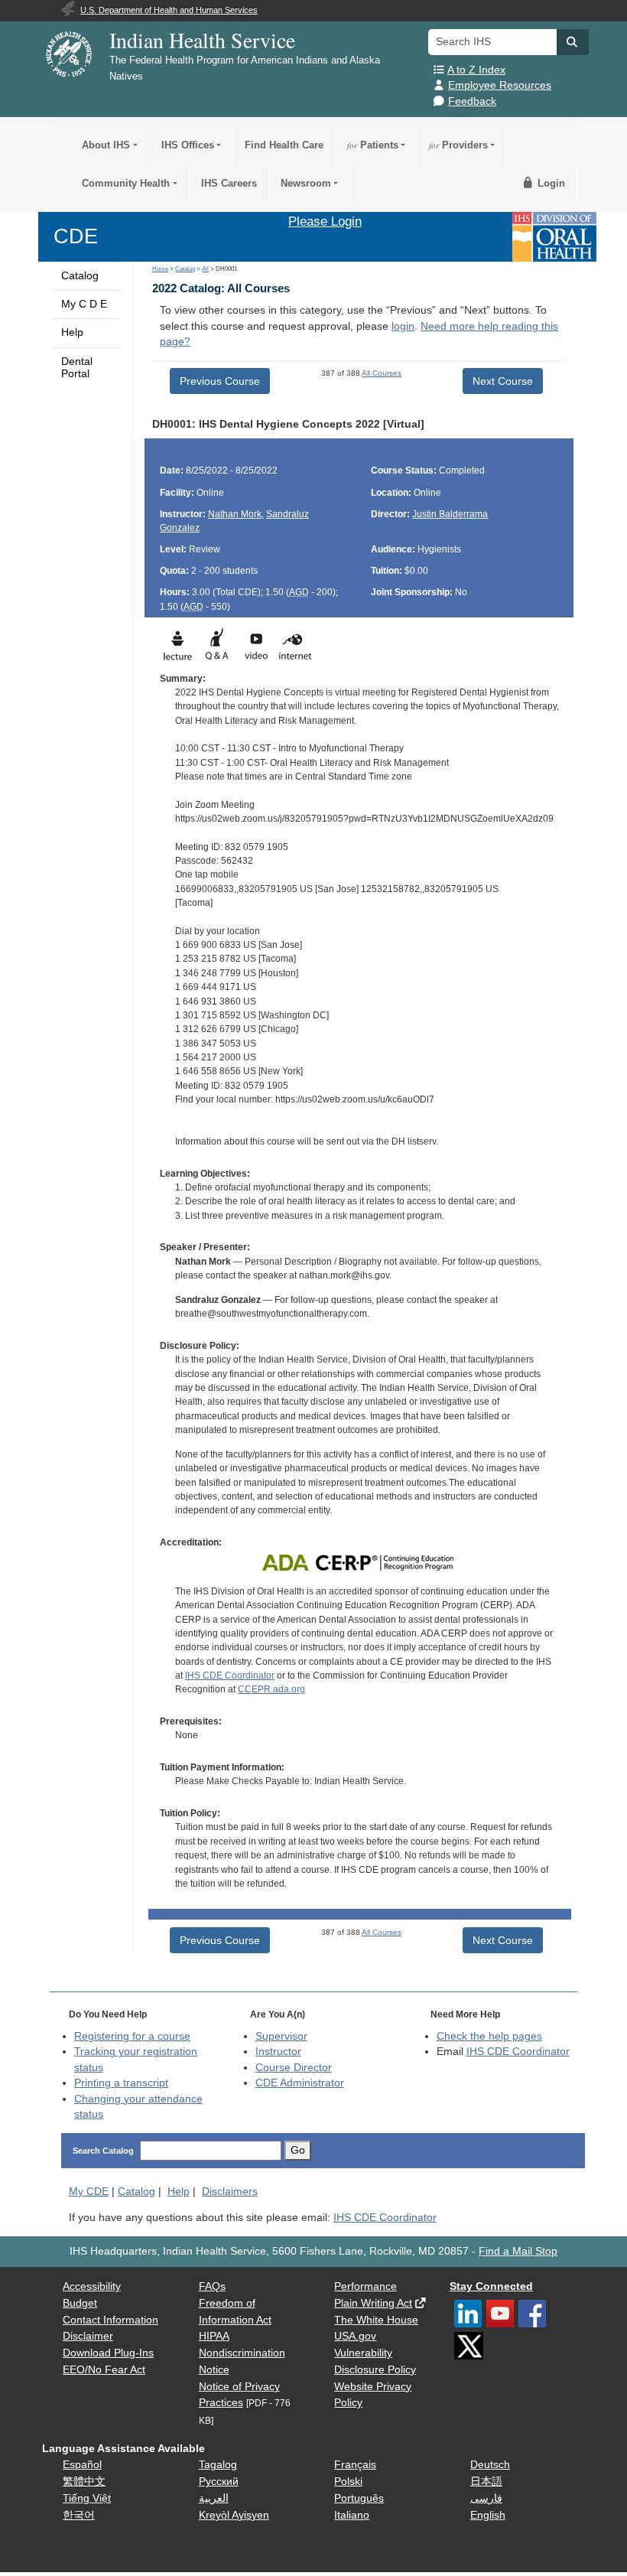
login (403, 326)
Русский (219, 2482)
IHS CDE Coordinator (230, 1676)
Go (298, 2150)
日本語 (486, 2482)
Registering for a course (132, 2036)
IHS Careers (229, 183)
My (89, 2192)
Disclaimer (88, 2336)
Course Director (294, 2068)
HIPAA (214, 2336)
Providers (458, 145)
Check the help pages (489, 2036)
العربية (214, 2498)
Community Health (126, 183)
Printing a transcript (121, 2083)
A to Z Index (476, 70)
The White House (376, 2320)
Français (355, 2465)
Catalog (80, 276)
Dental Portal (77, 368)
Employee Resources (500, 85)
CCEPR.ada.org (271, 1689)
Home (160, 269)
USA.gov (355, 2336)
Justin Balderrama (450, 514)
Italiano (352, 2515)
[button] (573, 42)
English (488, 2515)
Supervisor (281, 2036)
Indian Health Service (202, 40)
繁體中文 (84, 2482)
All (205, 269)
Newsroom (306, 183)
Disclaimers (230, 2192)
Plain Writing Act (373, 2303)
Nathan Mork (235, 514)
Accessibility (92, 2286)
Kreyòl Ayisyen (234, 2515)
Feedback (472, 101)
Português (359, 2498)
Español (82, 2465)
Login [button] (550, 183)
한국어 (79, 2515)
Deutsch (490, 2465)
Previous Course (220, 381)
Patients (373, 145)
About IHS (106, 145)
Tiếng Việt (87, 2498)
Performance (365, 2286)
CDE (76, 236)
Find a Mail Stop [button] (518, 2251)
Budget (80, 2303)
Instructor (278, 2052)
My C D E (84, 304)
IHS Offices (188, 145)
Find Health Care (284, 145)
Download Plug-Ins (108, 2353)
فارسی (486, 2498)
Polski (348, 2482)
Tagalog (218, 2465)
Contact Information (110, 2320)
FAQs (212, 2286)
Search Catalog (103, 2151)
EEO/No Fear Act (104, 2370)
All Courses (382, 373)
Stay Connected (491, 2286)
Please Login (325, 221)
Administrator (300, 2083)
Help (72, 332)
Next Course (503, 381)
